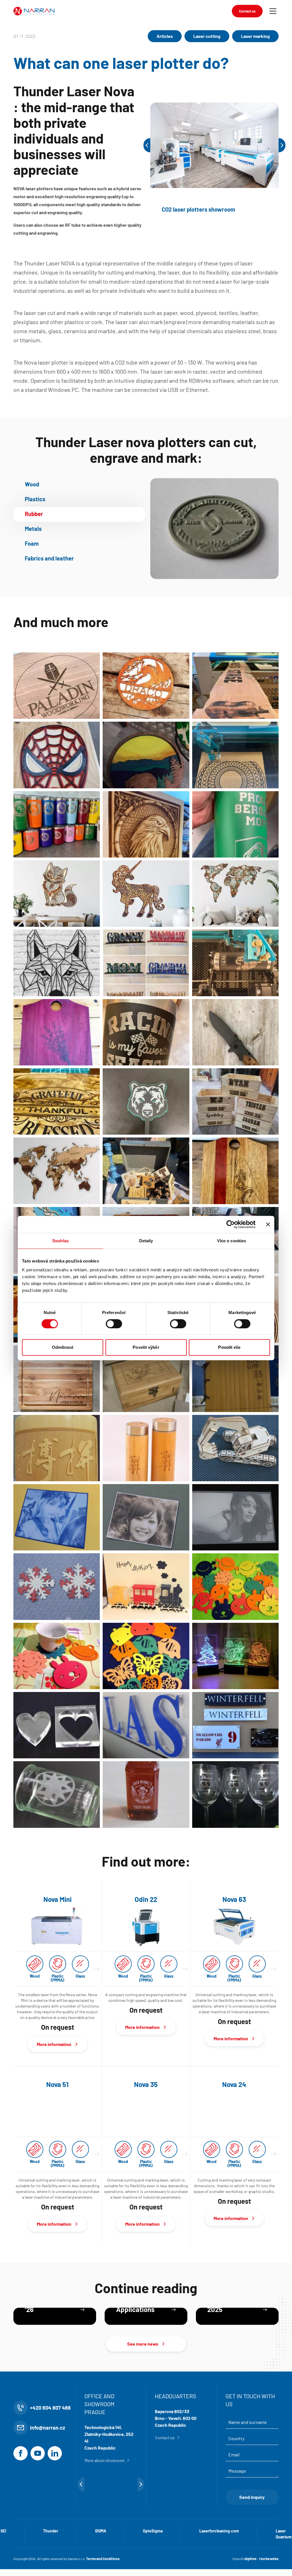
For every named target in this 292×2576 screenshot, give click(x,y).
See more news (143, 2392)
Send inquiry (252, 2545)
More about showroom (105, 2508)
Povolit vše (229, 1347)
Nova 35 (146, 2084)
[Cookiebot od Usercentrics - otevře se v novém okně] (231, 1224)
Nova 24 (234, 2084)
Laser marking (255, 36)
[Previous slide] (147, 145)
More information (54, 2044)
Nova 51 (57, 2084)
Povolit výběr (146, 1347)
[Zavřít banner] (268, 1224)
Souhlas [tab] (60, 1241)
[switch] (114, 1324)
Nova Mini (57, 1899)
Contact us (247, 11)
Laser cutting (207, 36)
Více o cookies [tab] (232, 1241)
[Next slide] (282, 145)
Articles (165, 36)
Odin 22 (146, 1899)
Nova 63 (234, 1899)
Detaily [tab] (146, 1241)
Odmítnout (63, 1347)
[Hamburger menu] (273, 11)
